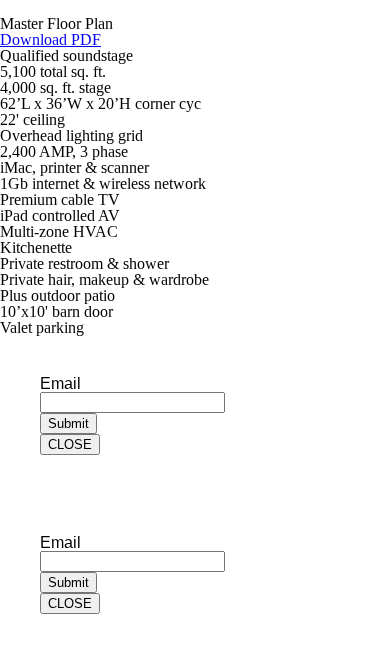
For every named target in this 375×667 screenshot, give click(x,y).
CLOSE (70, 444)
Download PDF (50, 39)
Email (60, 383)
